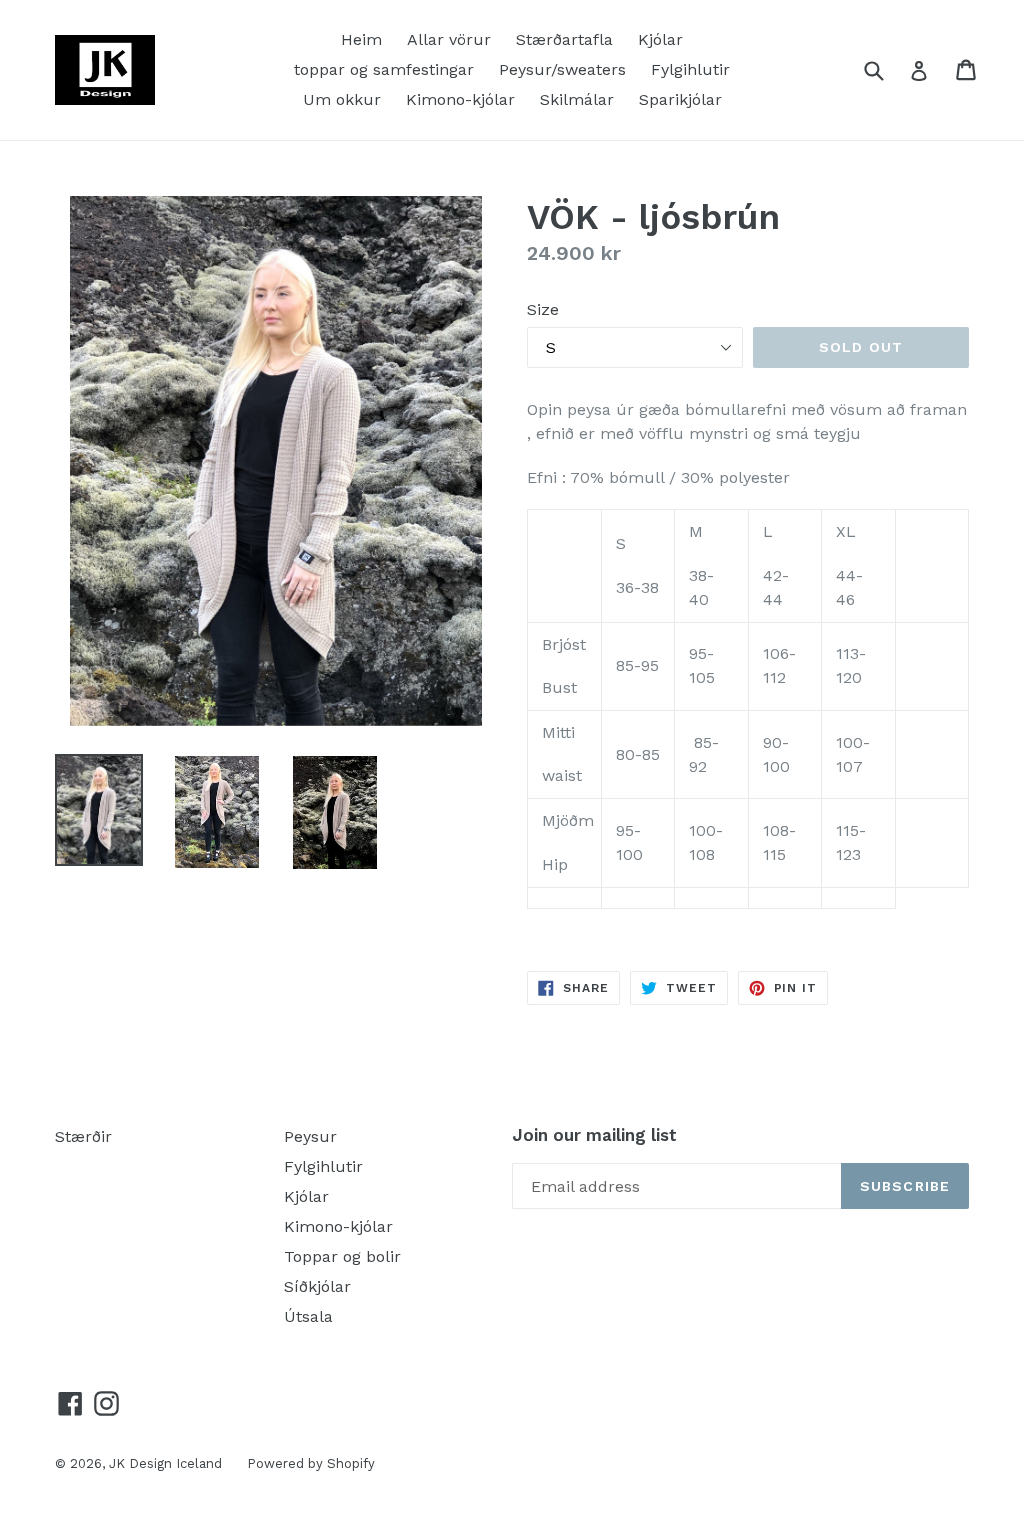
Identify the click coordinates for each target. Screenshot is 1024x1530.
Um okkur (342, 99)
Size (543, 309)
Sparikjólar (680, 99)
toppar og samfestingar (384, 69)
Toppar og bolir (342, 1256)
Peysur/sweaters (562, 69)
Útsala (308, 1316)
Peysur (310, 1136)
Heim (361, 39)
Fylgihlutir (690, 69)
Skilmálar (577, 99)
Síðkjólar (317, 1286)
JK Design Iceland (165, 1463)
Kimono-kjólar (460, 99)
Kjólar (660, 39)
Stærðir (83, 1136)
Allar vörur (449, 39)
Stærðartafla (564, 39)
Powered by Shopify (311, 1463)
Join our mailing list (594, 1135)
